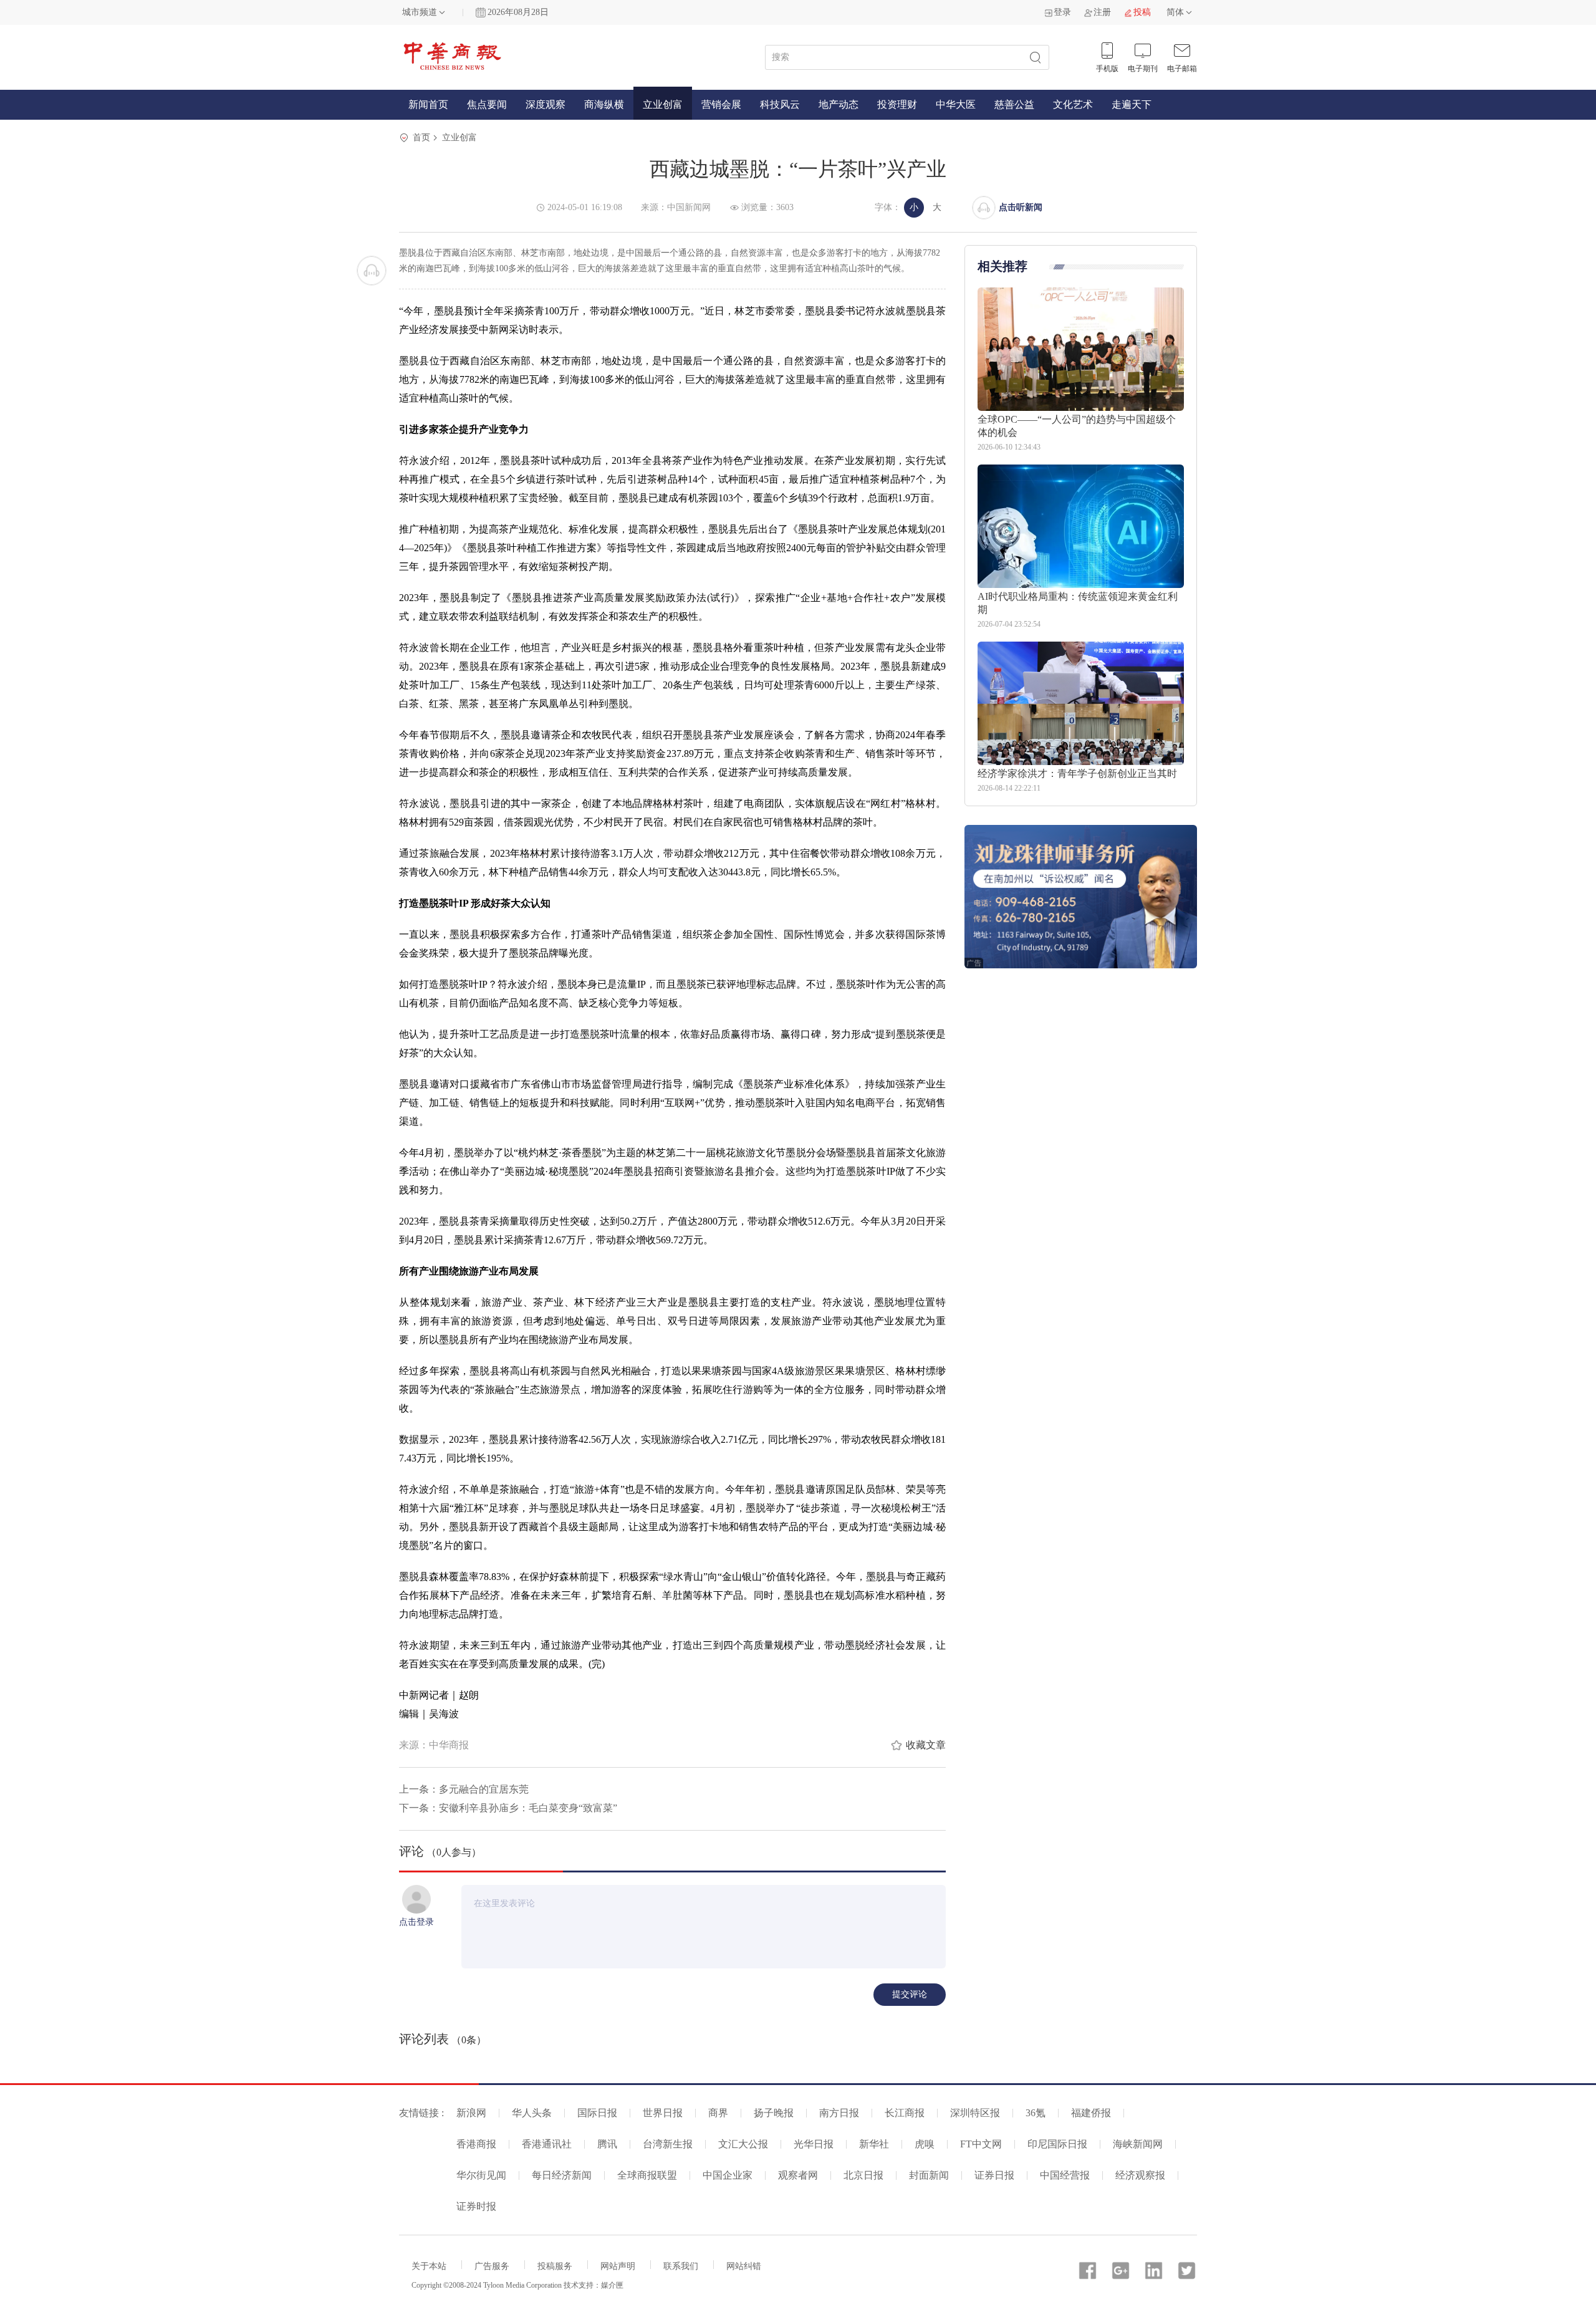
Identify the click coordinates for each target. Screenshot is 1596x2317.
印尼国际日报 (1057, 2144)
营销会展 (721, 104)
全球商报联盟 (647, 2175)
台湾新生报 (668, 2144)
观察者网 (798, 2175)
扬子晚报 (774, 2113)
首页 (421, 137)
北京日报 (863, 2175)
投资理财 (897, 104)
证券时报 (476, 2206)
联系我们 (681, 2266)
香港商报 (476, 2144)
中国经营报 (1065, 2175)
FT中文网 (981, 2144)
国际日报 (597, 2113)
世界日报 (663, 2113)
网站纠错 (744, 2266)
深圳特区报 (975, 2113)
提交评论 (910, 1994)
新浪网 (471, 2113)
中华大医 (956, 104)
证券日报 (994, 2175)
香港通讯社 (547, 2144)
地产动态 (839, 104)
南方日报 (839, 2113)
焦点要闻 (487, 104)
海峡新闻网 (1138, 2144)
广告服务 (492, 2266)
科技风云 (780, 104)
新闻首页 (428, 104)
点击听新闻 (1021, 207)
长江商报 (905, 2113)
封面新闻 (929, 2175)
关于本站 (429, 2266)
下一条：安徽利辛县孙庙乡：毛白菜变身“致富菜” (508, 1808)
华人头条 (532, 2113)
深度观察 (546, 104)
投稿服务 (555, 2266)
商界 (718, 2113)
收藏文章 (926, 1745)
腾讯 (607, 2144)
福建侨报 (1091, 2113)
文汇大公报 (743, 2144)
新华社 (874, 2144)
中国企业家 (728, 2175)
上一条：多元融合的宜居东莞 (464, 1789)
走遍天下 (1132, 104)
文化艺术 (1073, 104)
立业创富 (663, 104)
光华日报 (814, 2144)
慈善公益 (1014, 104)
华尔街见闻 (481, 2175)
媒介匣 (612, 2285)
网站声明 (618, 2266)
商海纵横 (604, 104)
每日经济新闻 (562, 2175)
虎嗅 (925, 2144)
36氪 (1036, 2113)
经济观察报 (1140, 2175)
